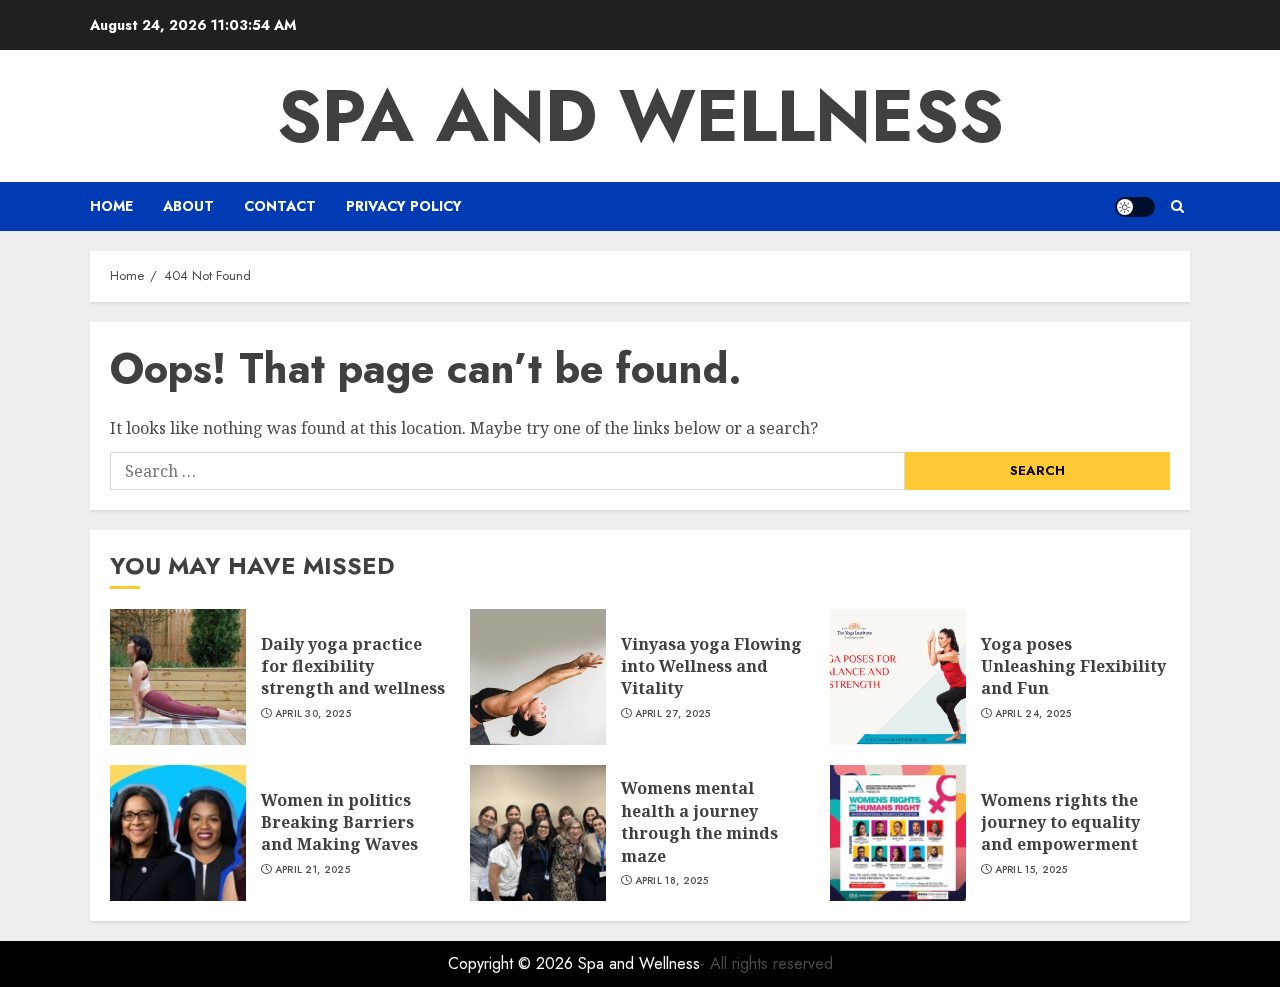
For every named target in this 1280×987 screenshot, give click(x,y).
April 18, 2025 (672, 881)
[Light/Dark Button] (1135, 207)
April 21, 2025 (312, 870)
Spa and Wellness (640, 116)
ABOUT (188, 206)
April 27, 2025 (673, 714)
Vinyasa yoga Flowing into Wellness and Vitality (711, 666)
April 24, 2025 (1033, 714)
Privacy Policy (404, 206)
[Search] (1177, 206)
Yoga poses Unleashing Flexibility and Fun (1073, 666)
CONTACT (280, 206)
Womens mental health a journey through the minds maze (699, 821)
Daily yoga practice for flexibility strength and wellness (353, 666)
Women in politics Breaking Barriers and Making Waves (339, 822)
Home (111, 206)
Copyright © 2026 (513, 963)
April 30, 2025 (313, 714)
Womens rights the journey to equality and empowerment (1060, 822)
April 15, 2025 (1031, 870)
